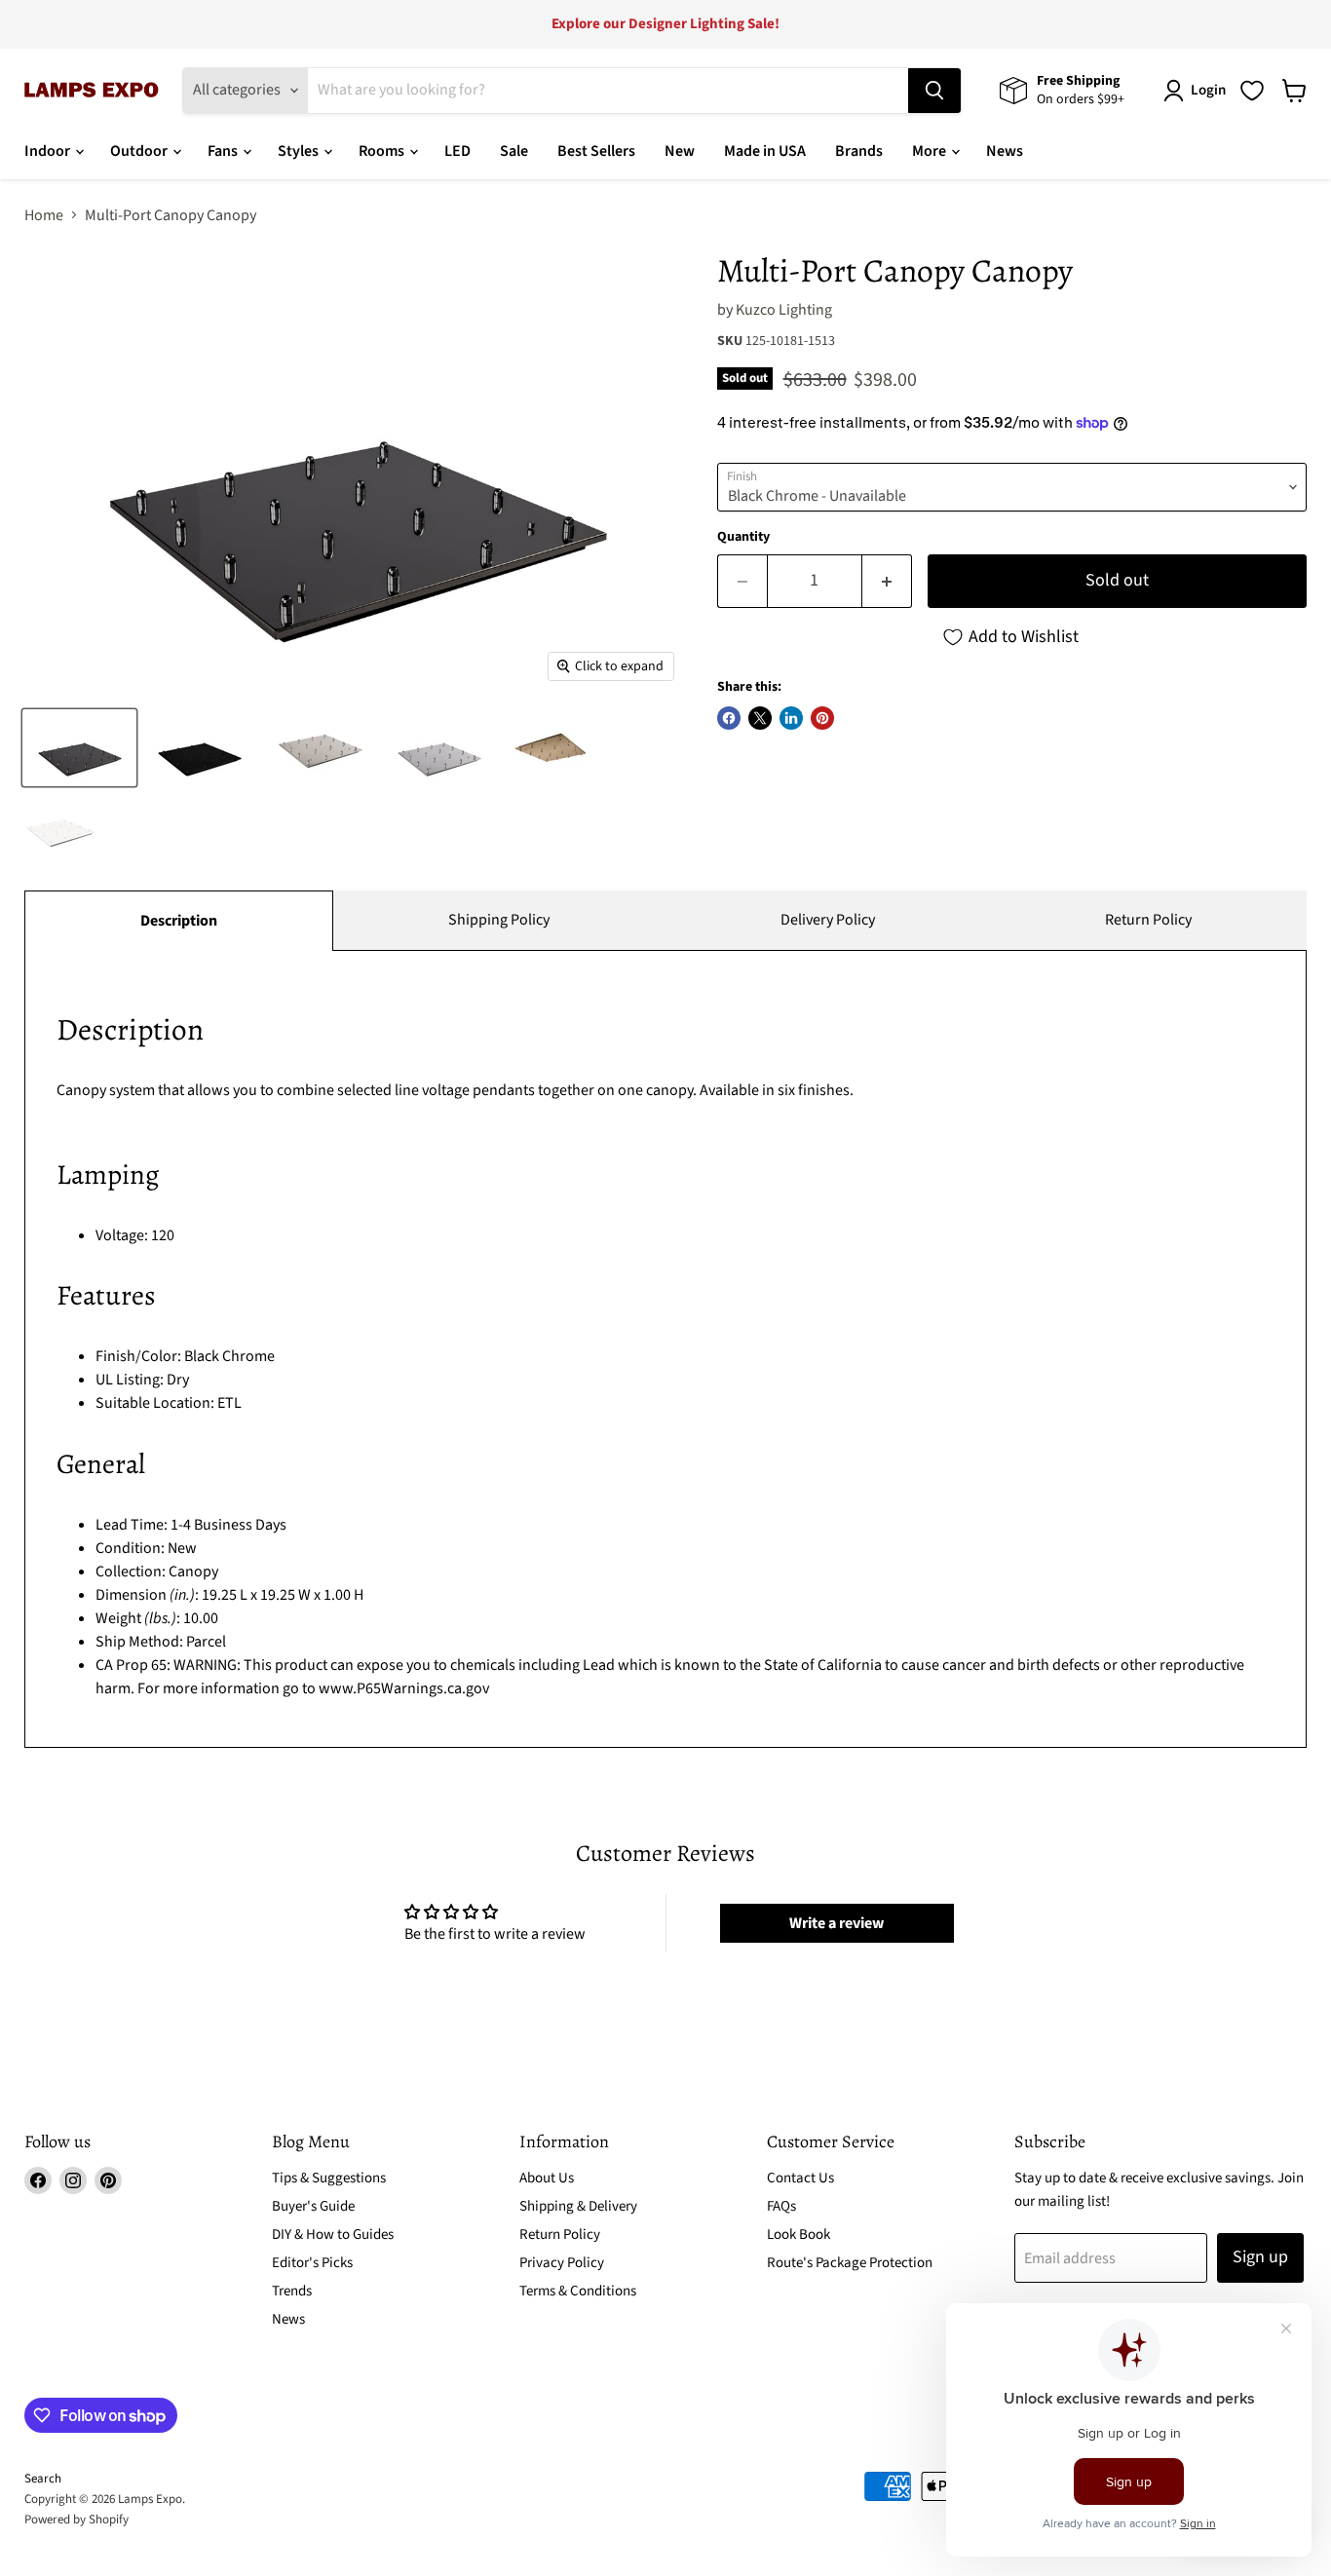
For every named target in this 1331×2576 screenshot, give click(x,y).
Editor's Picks (312, 2263)
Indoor (49, 151)
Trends (292, 2291)
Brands (859, 151)
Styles (300, 151)
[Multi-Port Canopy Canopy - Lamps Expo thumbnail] (79, 748)
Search (43, 2479)
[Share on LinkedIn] (791, 718)
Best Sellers (596, 151)
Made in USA (765, 151)
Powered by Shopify (76, 2519)
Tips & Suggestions (329, 2178)
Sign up (1260, 2257)
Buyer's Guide (313, 2206)
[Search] (934, 91)
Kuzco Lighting (784, 310)
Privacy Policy (562, 2263)
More (931, 151)
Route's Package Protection (850, 2263)
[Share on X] (760, 718)
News (1005, 151)
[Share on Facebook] (729, 718)
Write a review (837, 1923)
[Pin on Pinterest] (822, 718)
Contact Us (800, 2178)
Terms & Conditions (578, 2291)
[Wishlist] (1252, 91)
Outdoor (140, 151)
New (680, 151)
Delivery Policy (828, 920)
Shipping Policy (499, 920)
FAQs (781, 2206)
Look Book (799, 2235)
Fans (224, 151)
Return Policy (1148, 920)
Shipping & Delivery (578, 2206)
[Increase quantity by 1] (887, 581)
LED (457, 151)
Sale (514, 151)
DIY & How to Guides (333, 2235)
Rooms (383, 151)
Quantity (743, 537)
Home (44, 215)
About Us (547, 2178)
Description (179, 921)
